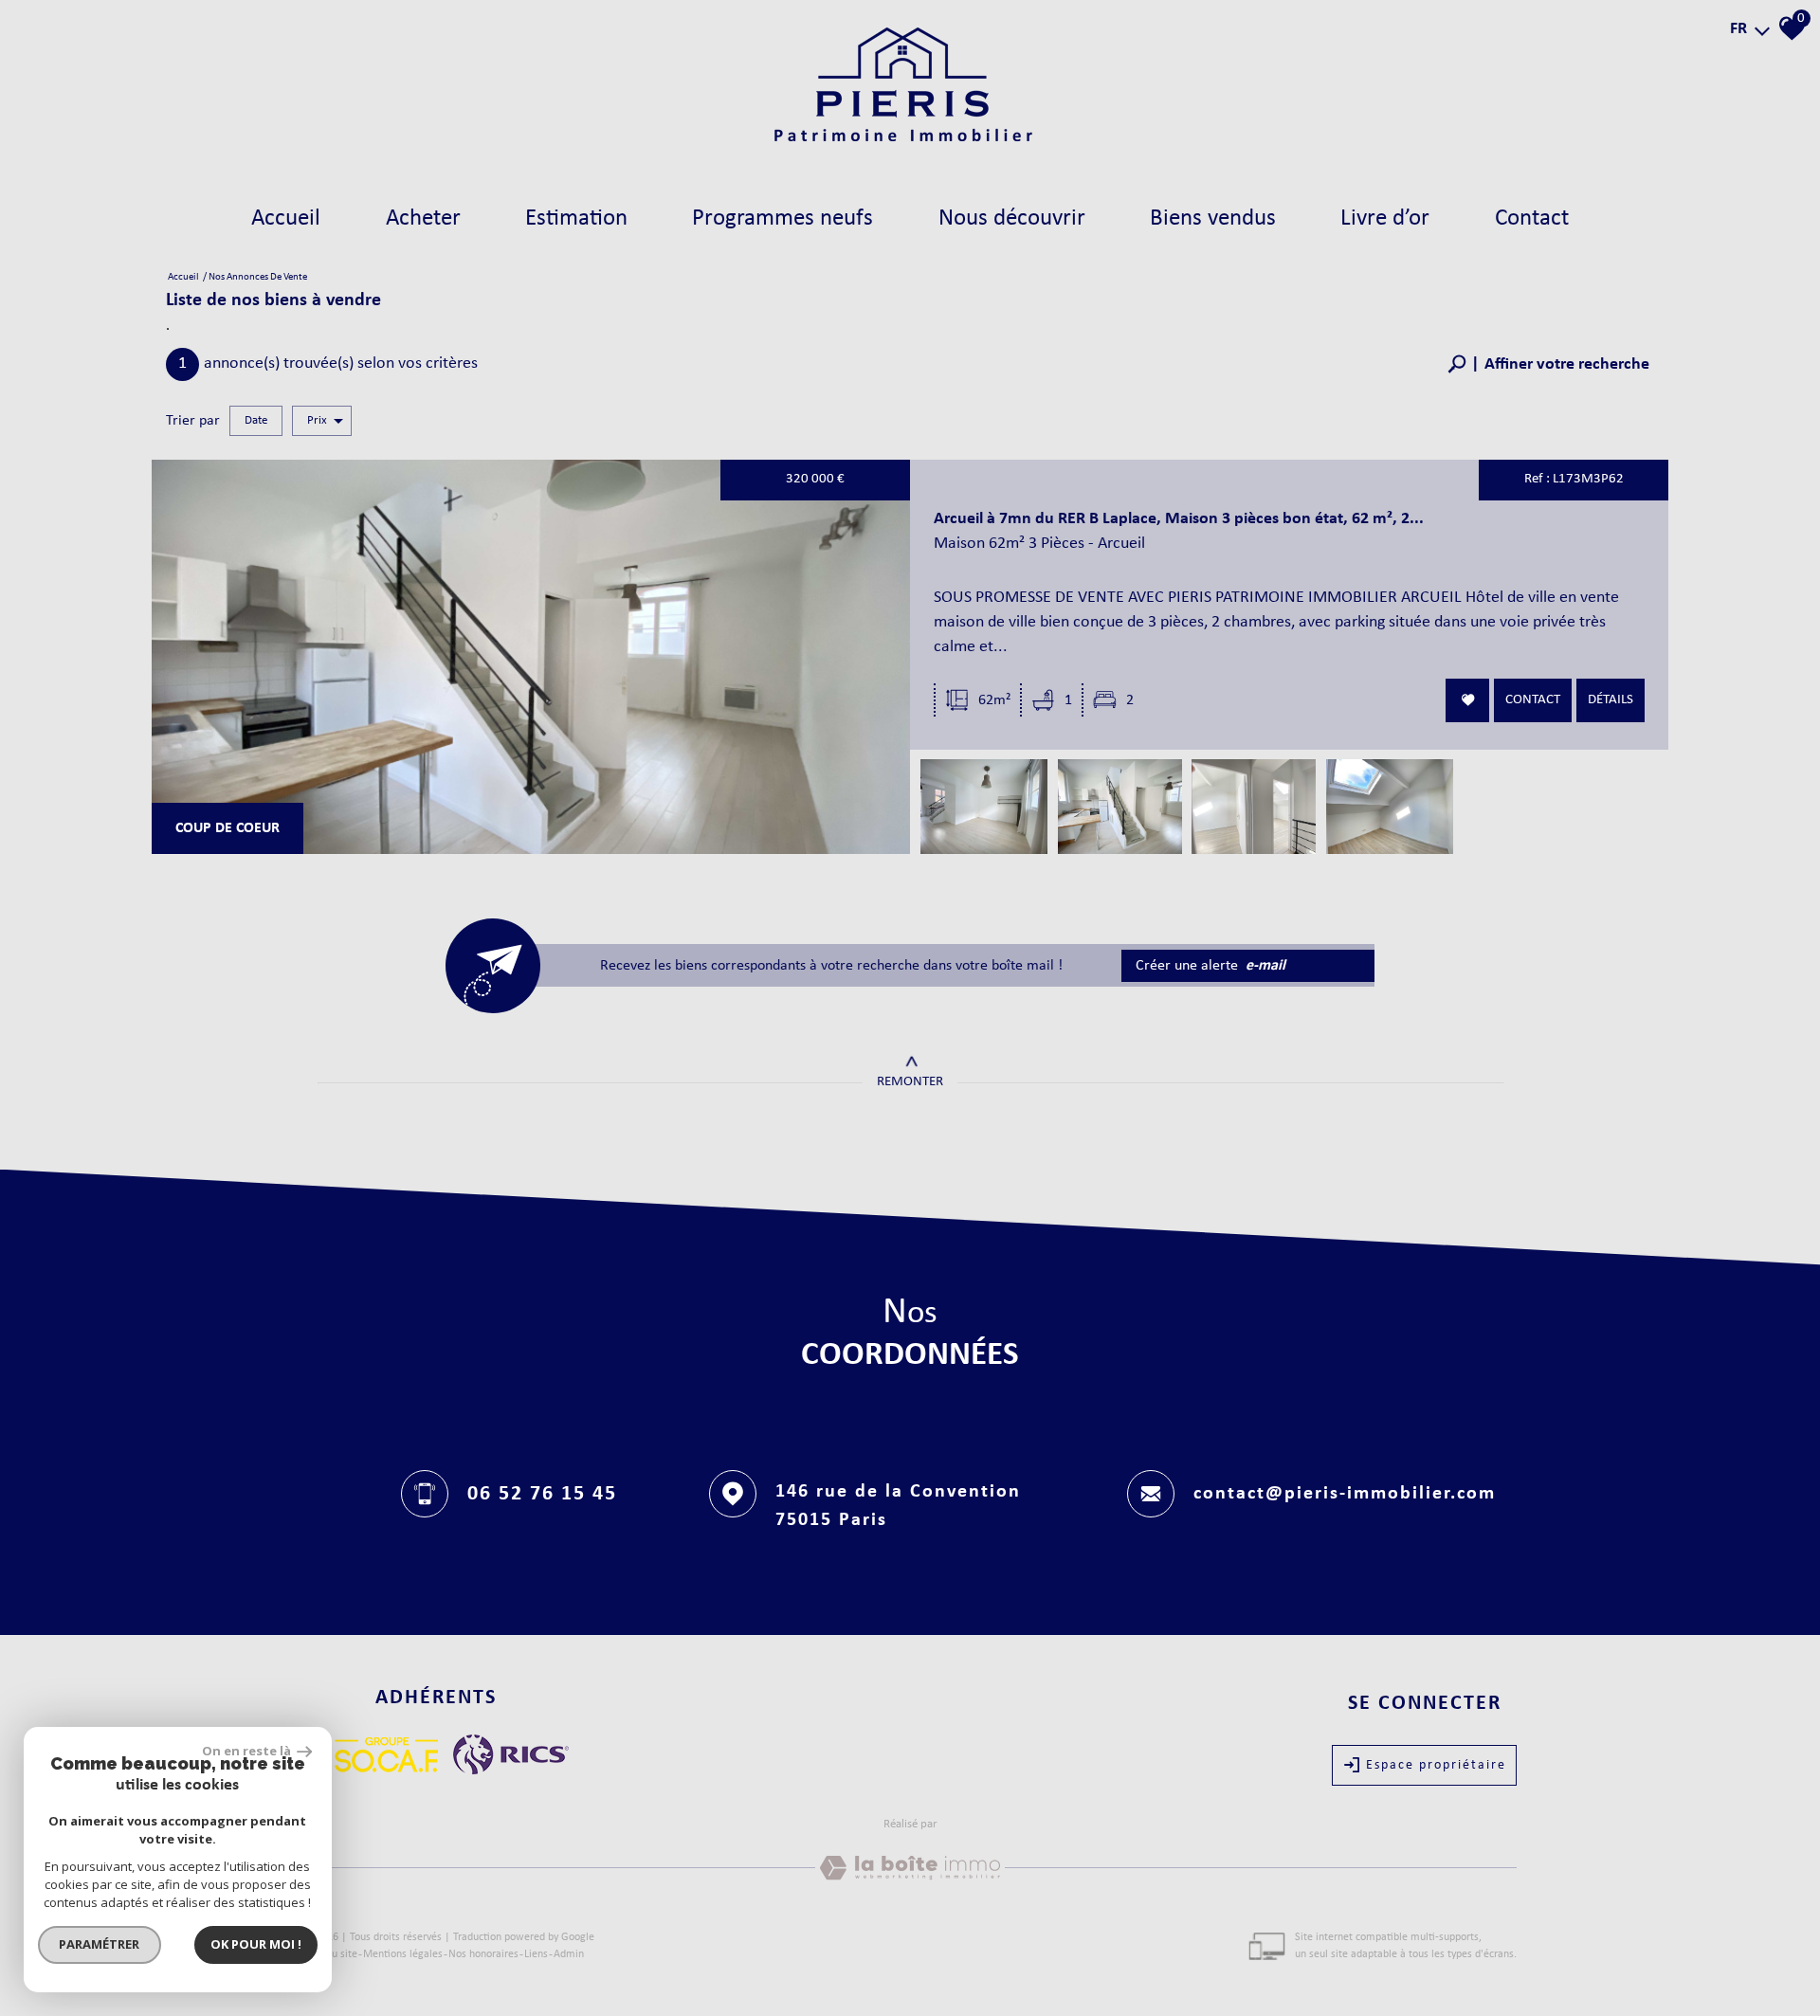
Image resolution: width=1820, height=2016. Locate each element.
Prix (317, 420)
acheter (423, 218)
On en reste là (247, 1751)
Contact (1532, 218)
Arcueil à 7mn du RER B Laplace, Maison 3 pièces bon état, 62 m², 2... (1179, 519)
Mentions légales (403, 1954)
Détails (1611, 699)
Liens (536, 1954)
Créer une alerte (1210, 966)
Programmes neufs (783, 218)
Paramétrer (100, 1944)
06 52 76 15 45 (542, 1493)
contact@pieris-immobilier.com (1345, 1494)
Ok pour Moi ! (256, 1944)
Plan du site (330, 1954)
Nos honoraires (483, 1954)
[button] (1548, 364)
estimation (576, 218)
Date (256, 420)
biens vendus (1213, 218)
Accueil (286, 218)
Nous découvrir (1012, 218)
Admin (569, 1954)
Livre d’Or (1385, 218)
